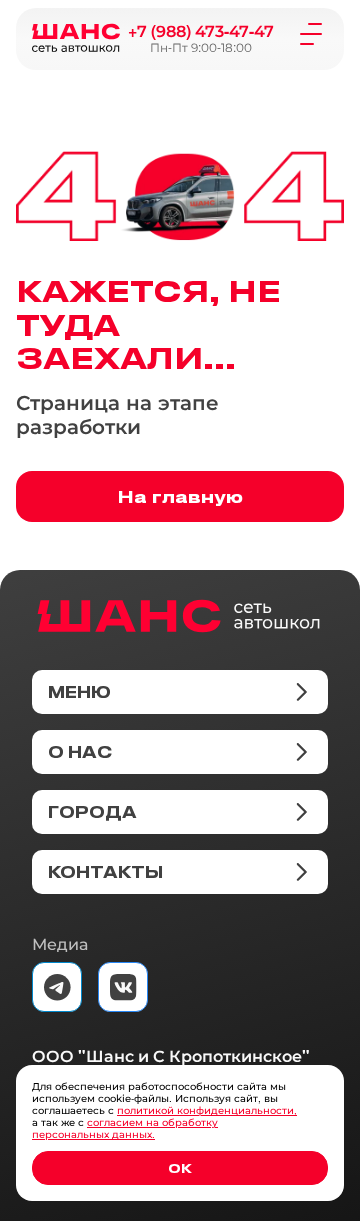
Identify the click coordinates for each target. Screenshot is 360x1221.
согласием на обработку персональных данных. (125, 1128)
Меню (79, 692)
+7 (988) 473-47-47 (201, 31)
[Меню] (311, 33)
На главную (180, 496)
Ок (180, 1167)
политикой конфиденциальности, (207, 1110)
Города (92, 812)
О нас (80, 752)
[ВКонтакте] (123, 987)
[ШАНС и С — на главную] (178, 616)
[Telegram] (57, 987)
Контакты (105, 872)
